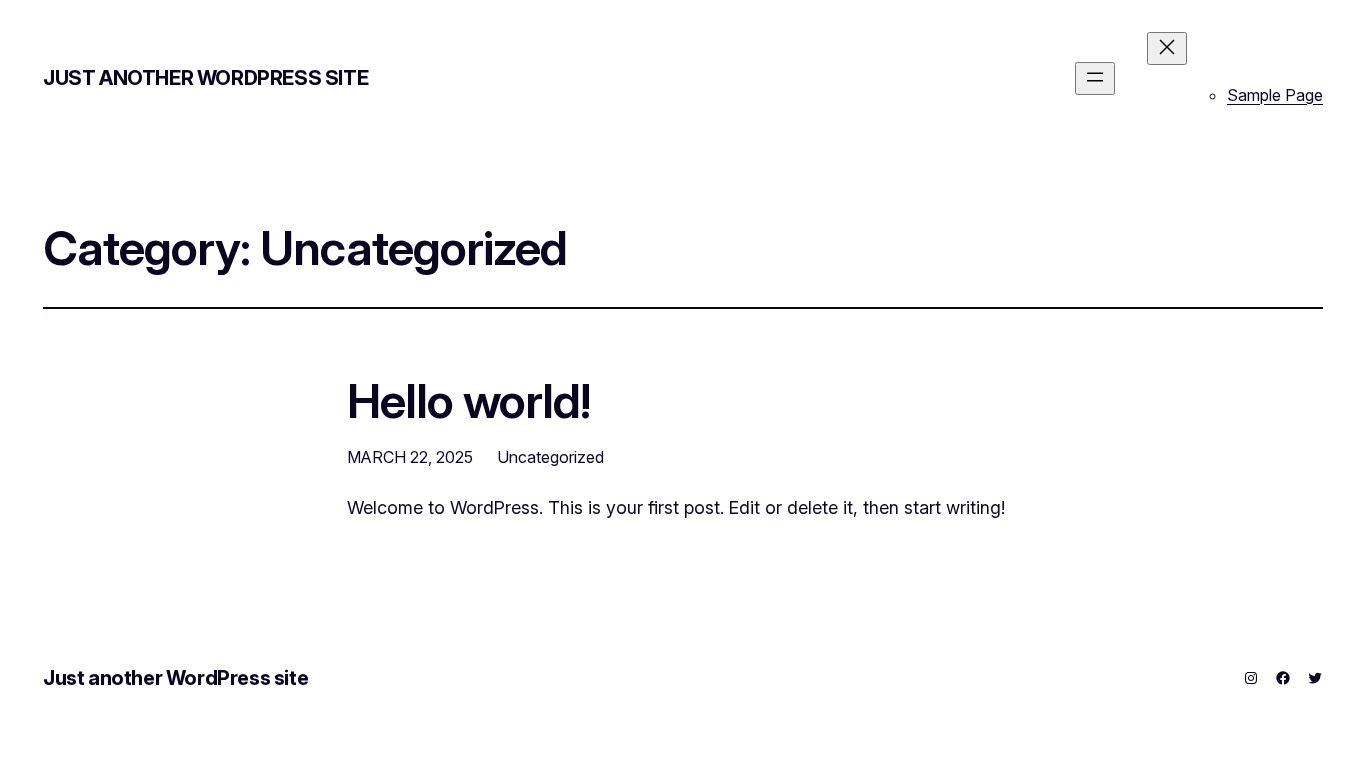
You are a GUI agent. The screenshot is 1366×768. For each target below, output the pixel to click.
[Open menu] (1095, 78)
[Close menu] (1167, 48)
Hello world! (468, 400)
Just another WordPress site (205, 78)
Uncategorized (550, 457)
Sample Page (1275, 95)
